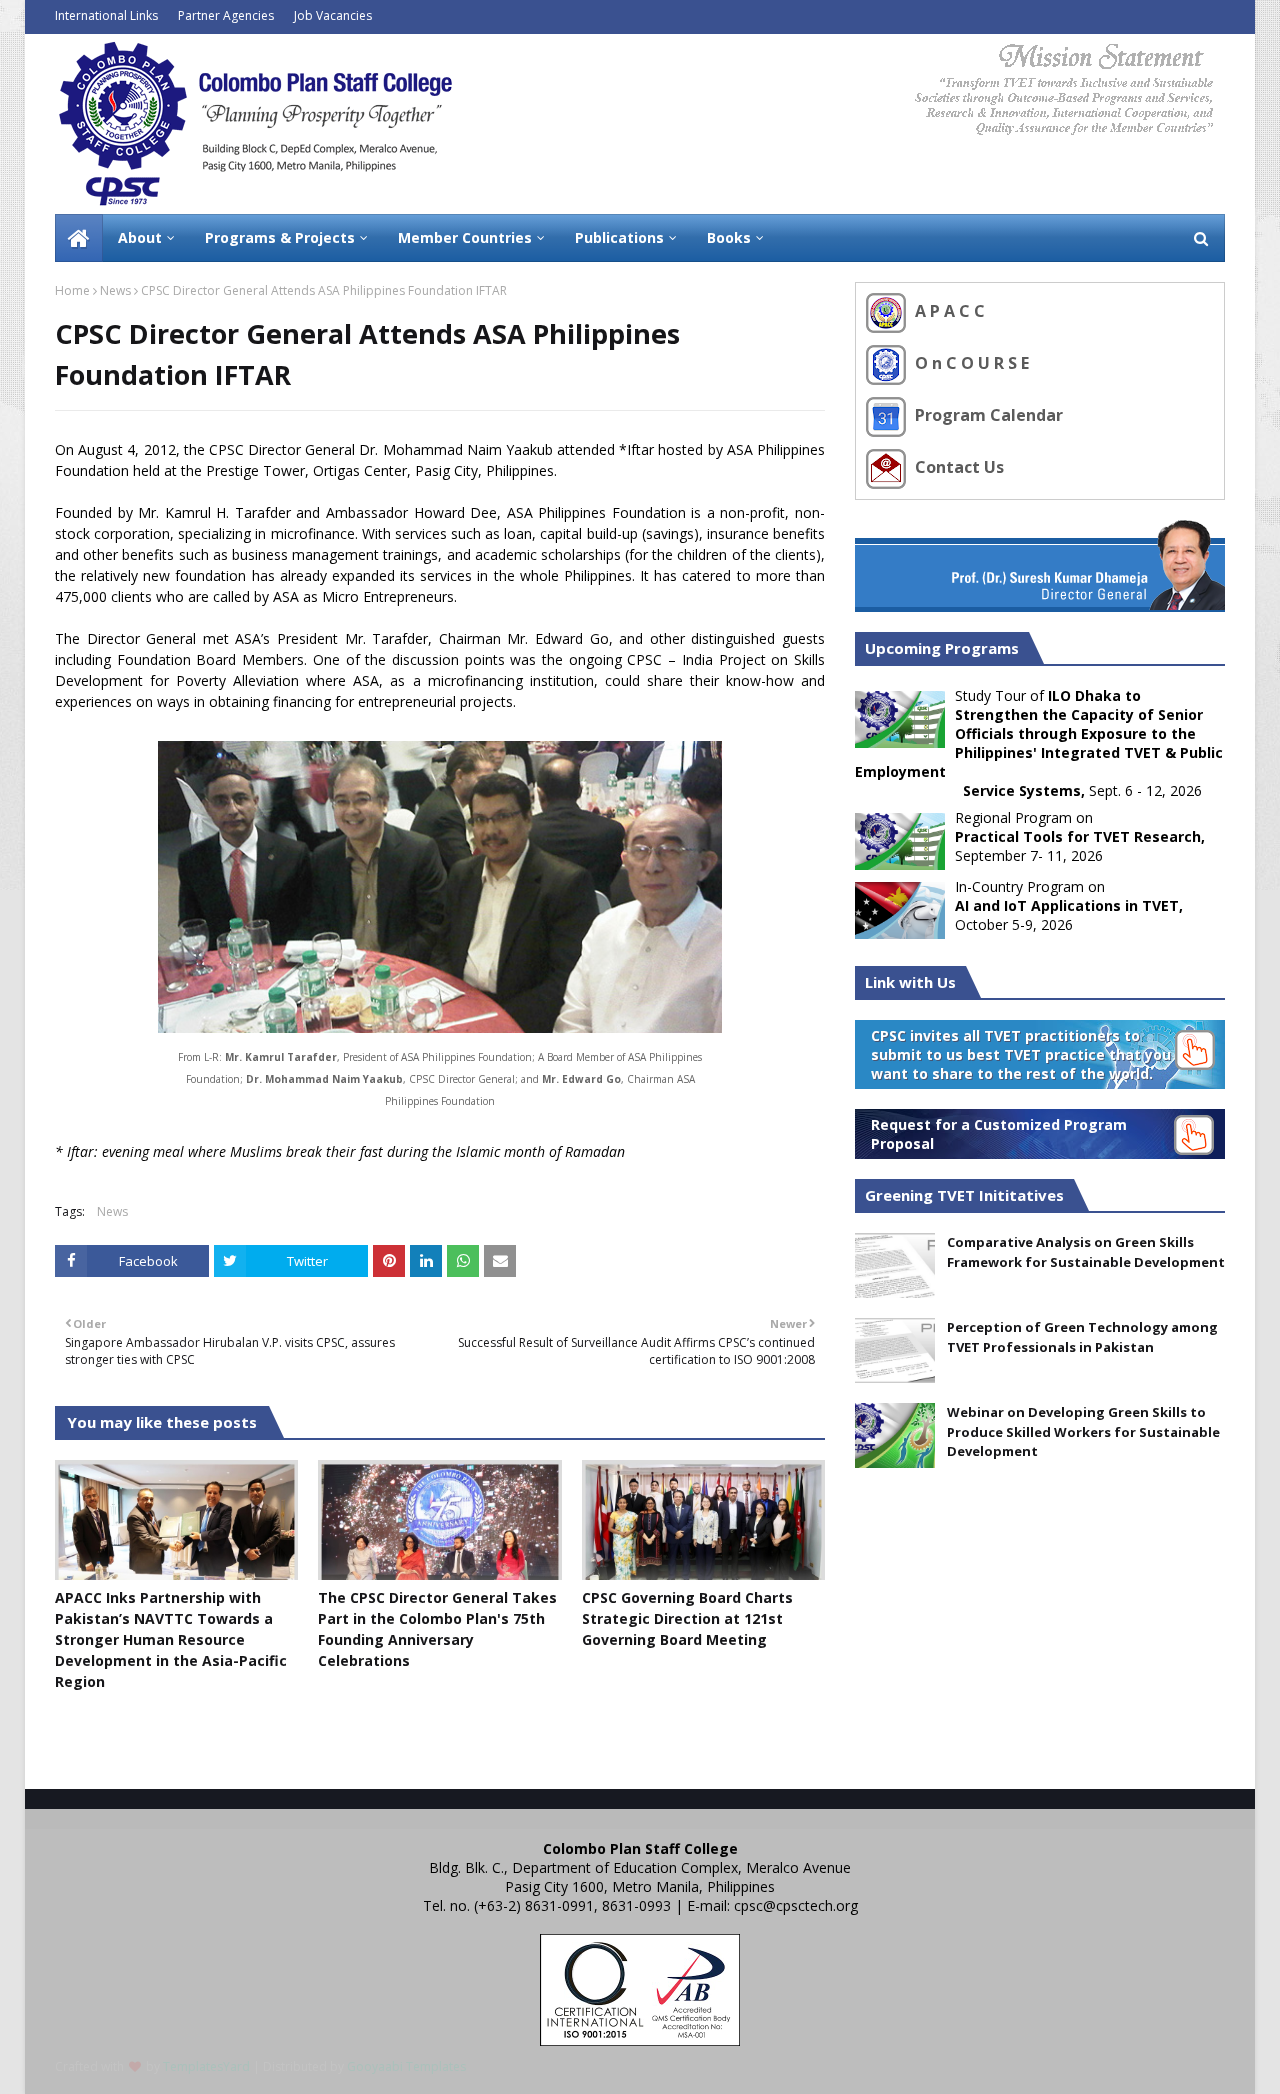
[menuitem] (79, 238)
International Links (106, 15)
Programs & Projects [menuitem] (280, 237)
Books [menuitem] (729, 237)
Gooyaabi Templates (406, 2066)
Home (72, 290)
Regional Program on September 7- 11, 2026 (1080, 836)
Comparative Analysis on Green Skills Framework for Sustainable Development (1086, 1252)
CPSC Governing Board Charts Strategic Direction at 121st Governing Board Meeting (687, 1618)
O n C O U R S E (970, 363)
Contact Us (957, 467)
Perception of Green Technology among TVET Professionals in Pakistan (1082, 1337)
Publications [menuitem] (619, 237)
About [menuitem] (140, 237)
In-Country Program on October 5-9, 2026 (1069, 905)
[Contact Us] (888, 467)
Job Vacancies (333, 15)
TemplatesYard (206, 2066)
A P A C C (948, 311)
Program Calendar (987, 415)
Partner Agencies (226, 15)
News (115, 290)
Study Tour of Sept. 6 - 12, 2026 (1039, 743)
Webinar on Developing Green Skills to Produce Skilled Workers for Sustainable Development (1083, 1431)
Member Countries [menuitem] (465, 237)
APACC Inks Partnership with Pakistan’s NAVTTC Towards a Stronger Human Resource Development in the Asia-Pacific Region (171, 1639)
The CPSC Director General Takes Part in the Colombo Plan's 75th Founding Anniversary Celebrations (437, 1629)
